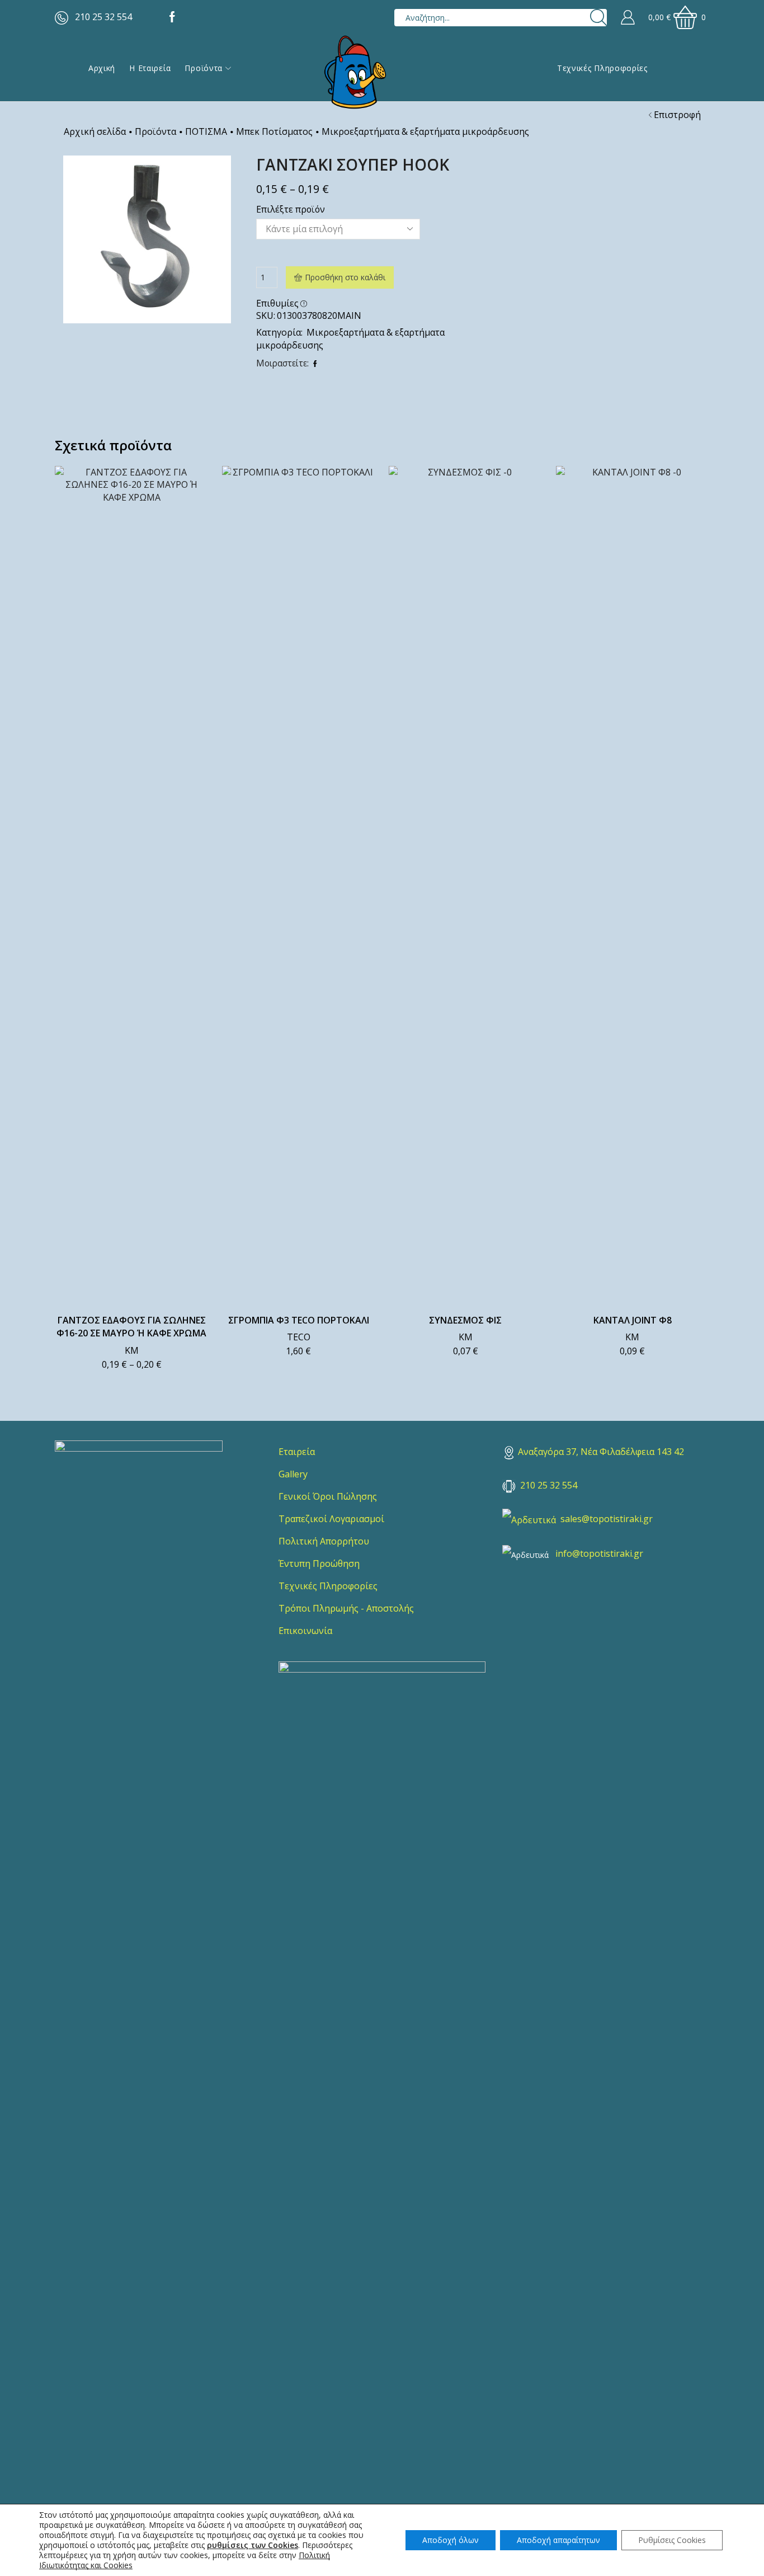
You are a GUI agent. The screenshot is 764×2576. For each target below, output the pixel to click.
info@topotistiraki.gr (599, 1553)
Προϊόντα (204, 68)
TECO (299, 1337)
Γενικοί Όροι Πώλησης (328, 1496)
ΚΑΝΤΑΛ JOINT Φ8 (633, 1320)
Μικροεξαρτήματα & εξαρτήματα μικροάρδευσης (425, 131)
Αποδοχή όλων (451, 2540)
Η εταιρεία (150, 68)
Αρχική (102, 68)
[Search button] (598, 18)
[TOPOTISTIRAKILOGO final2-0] (139, 1524)
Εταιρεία (297, 1452)
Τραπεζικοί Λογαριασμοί (331, 1519)
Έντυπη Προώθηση (319, 1564)
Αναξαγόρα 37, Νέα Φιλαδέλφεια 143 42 (601, 1452)
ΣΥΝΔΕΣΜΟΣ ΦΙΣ (465, 1320)
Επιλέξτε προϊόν (291, 209)
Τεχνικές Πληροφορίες (602, 68)
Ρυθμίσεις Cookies (672, 2540)
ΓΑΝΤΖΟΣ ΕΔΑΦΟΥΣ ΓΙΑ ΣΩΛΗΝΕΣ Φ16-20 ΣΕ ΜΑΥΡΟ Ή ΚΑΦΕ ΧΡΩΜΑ (131, 1327)
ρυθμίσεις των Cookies (253, 2545)
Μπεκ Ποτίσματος (274, 131)
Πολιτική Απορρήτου (324, 1541)
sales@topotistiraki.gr (607, 1519)
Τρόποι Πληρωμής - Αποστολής (346, 1608)
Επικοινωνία (305, 1631)
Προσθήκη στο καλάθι (345, 277)
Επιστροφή (677, 115)
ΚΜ (132, 1350)
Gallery (293, 1474)
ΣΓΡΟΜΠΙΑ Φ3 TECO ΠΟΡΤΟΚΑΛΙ (299, 1320)
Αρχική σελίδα (95, 131)
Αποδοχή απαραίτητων (558, 2540)
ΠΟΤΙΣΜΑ (206, 131)
